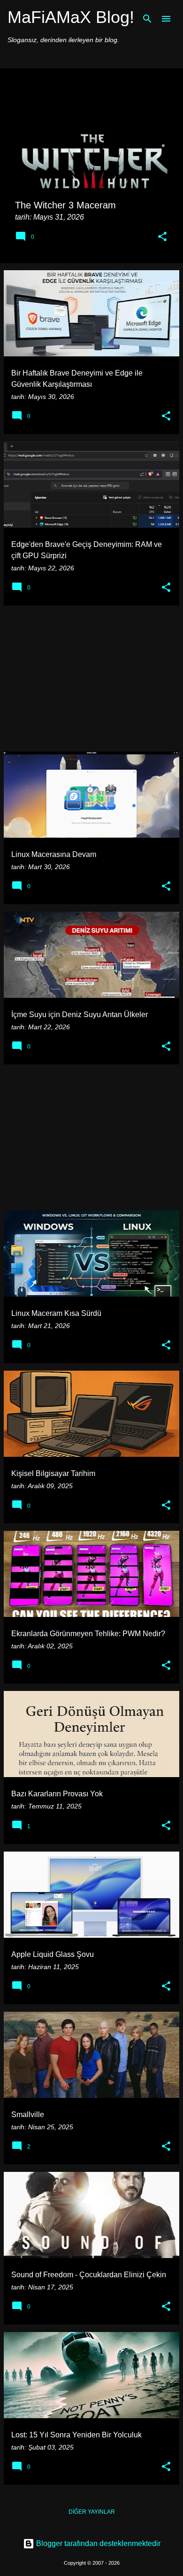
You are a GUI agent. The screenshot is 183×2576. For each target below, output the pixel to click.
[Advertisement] (91, 679)
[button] (162, 237)
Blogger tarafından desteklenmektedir (97, 2543)
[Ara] (147, 19)
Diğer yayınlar (92, 2512)
